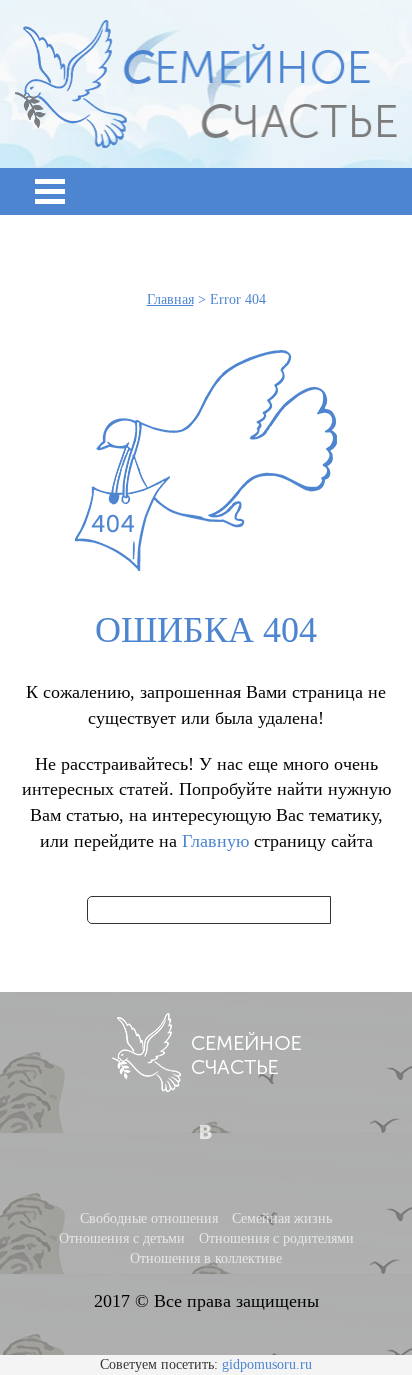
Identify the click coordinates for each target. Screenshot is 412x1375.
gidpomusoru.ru (267, 1364)
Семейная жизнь (282, 1218)
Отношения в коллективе (206, 1258)
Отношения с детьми (122, 1238)
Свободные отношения (149, 1218)
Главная (170, 299)
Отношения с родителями (276, 1238)
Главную (215, 841)
